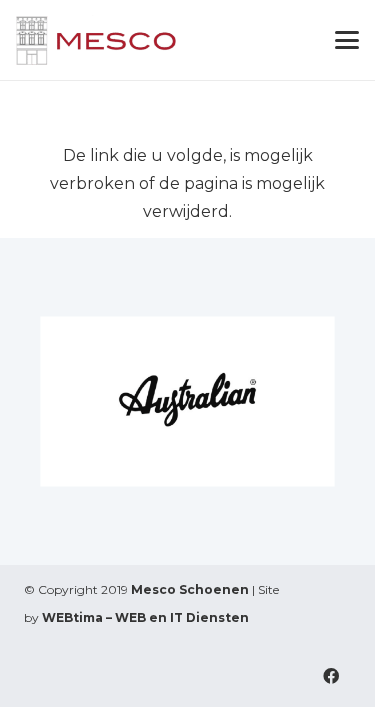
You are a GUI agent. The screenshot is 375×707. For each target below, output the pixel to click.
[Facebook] (331, 676)
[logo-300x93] (96, 40)
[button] (347, 40)
